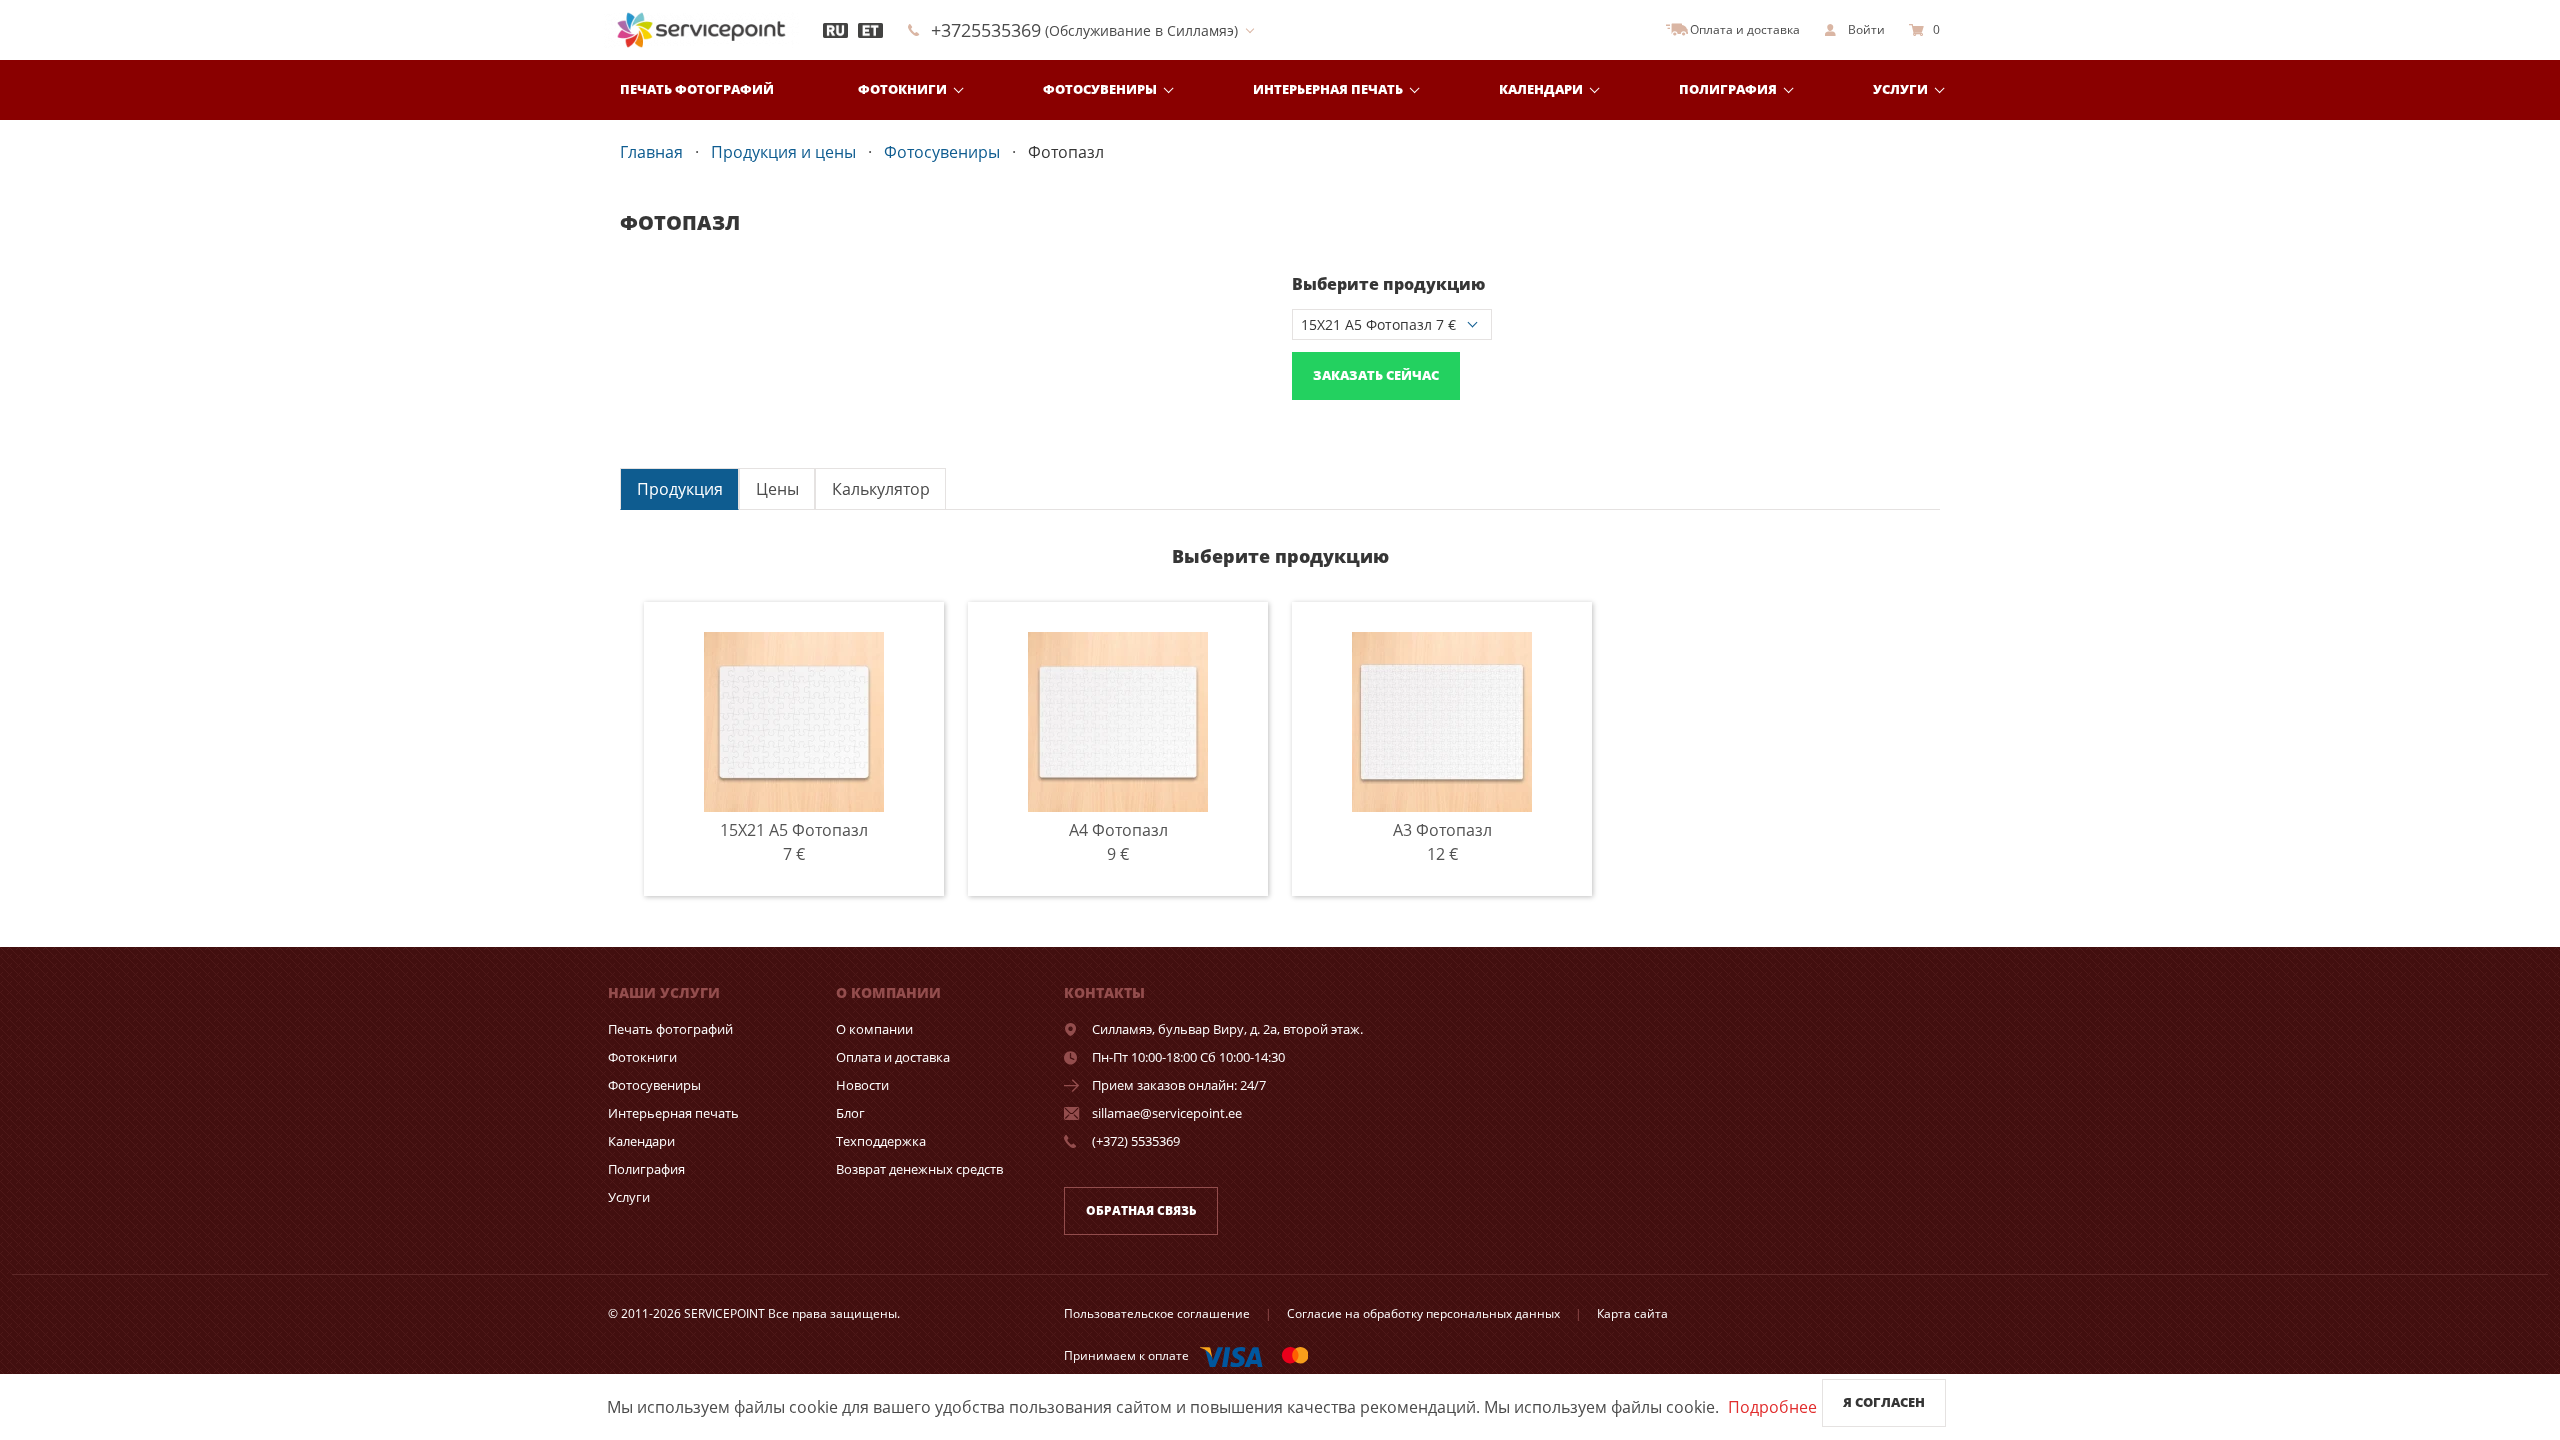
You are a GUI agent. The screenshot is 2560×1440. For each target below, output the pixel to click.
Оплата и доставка (893, 1057)
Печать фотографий (697, 89)
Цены (777, 489)
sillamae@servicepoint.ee (1167, 1113)
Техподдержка (881, 1141)
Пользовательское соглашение (1157, 1313)
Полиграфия (1728, 89)
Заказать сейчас (1376, 375)
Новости (862, 1085)
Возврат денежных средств (919, 1169)
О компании (874, 1029)
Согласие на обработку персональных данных (1423, 1313)
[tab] (679, 488)
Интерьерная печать (1328, 89)
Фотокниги (902, 89)
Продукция (680, 489)
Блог (850, 1113)
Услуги (1900, 89)
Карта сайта (1632, 1313)
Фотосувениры (1100, 89)
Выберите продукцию (1388, 284)
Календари (1541, 89)
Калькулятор (881, 489)
